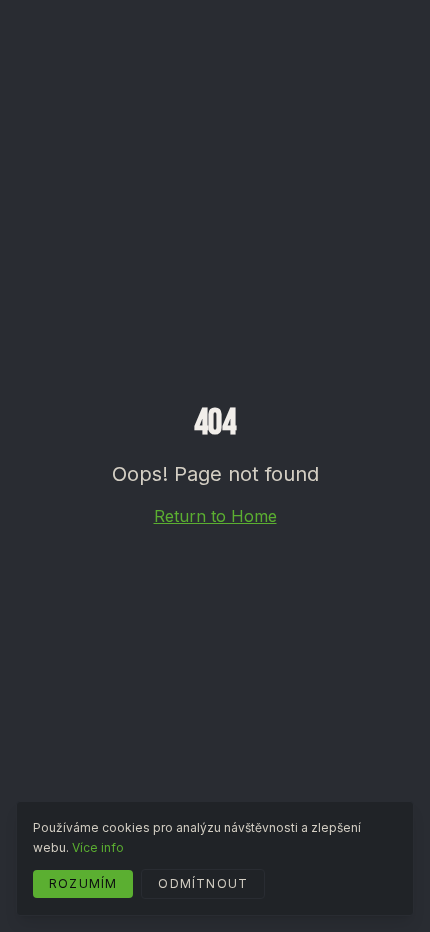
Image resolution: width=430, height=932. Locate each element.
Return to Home (215, 516)
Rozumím (83, 883)
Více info (98, 847)
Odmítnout (203, 883)
